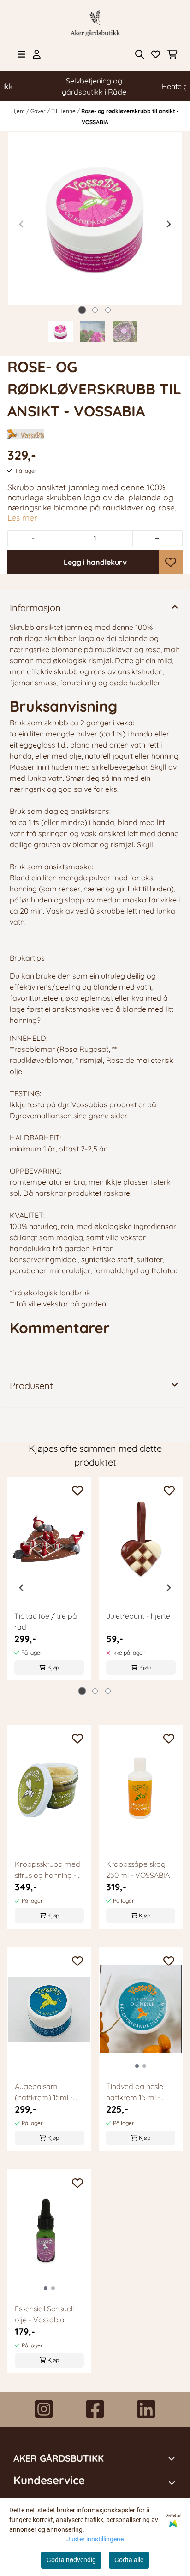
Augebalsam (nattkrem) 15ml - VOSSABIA (44, 2092)
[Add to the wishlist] (77, 1490)
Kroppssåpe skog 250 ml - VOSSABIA (138, 1870)
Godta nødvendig (71, 2560)
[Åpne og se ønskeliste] (156, 54)
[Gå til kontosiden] (37, 54)
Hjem (19, 111)
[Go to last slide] (22, 1588)
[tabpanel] (49, 1584)
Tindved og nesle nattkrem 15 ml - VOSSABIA (135, 2092)
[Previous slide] (22, 224)
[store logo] (95, 23)
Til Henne (64, 111)
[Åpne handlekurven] (172, 54)
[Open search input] (140, 54)
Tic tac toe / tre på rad (46, 1621)
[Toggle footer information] (173, 2458)
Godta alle (129, 2560)
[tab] (82, 310)
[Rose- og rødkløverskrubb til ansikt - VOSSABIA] (95, 219)
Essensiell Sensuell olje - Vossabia (44, 2314)
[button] (171, 562)
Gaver (39, 111)
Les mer (22, 517)
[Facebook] (95, 2409)
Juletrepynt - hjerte (138, 1616)
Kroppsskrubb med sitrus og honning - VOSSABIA (47, 1870)
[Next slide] (168, 224)
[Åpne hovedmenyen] (21, 54)
